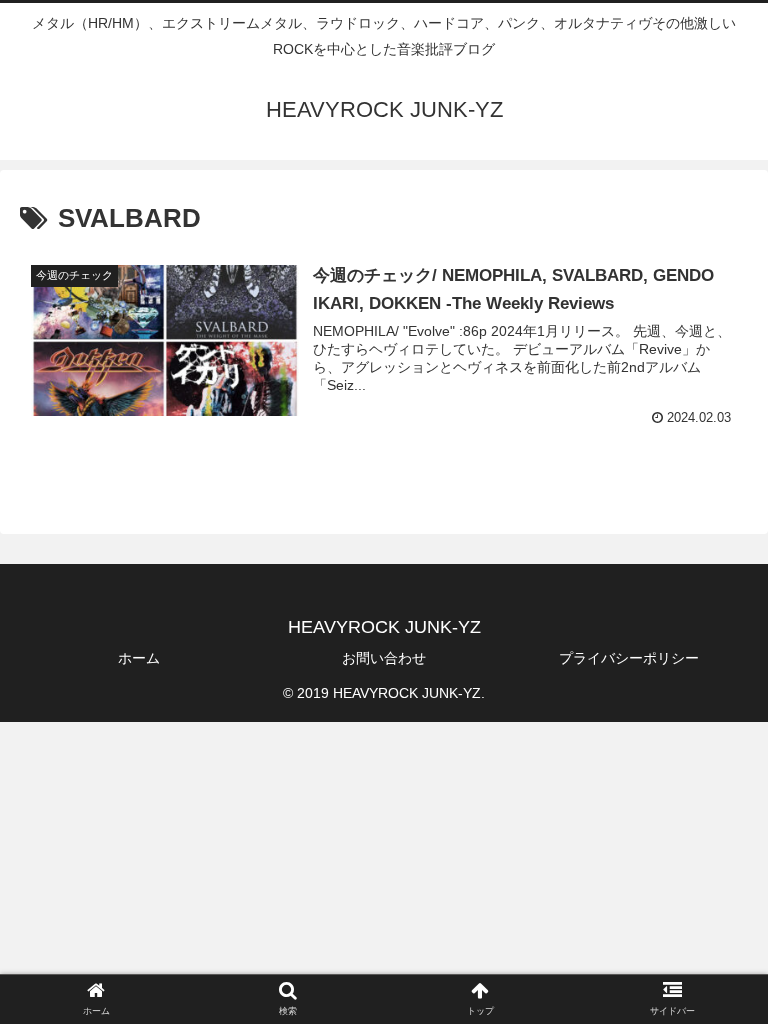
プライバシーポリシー (629, 658)
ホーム (139, 658)
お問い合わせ (384, 658)
